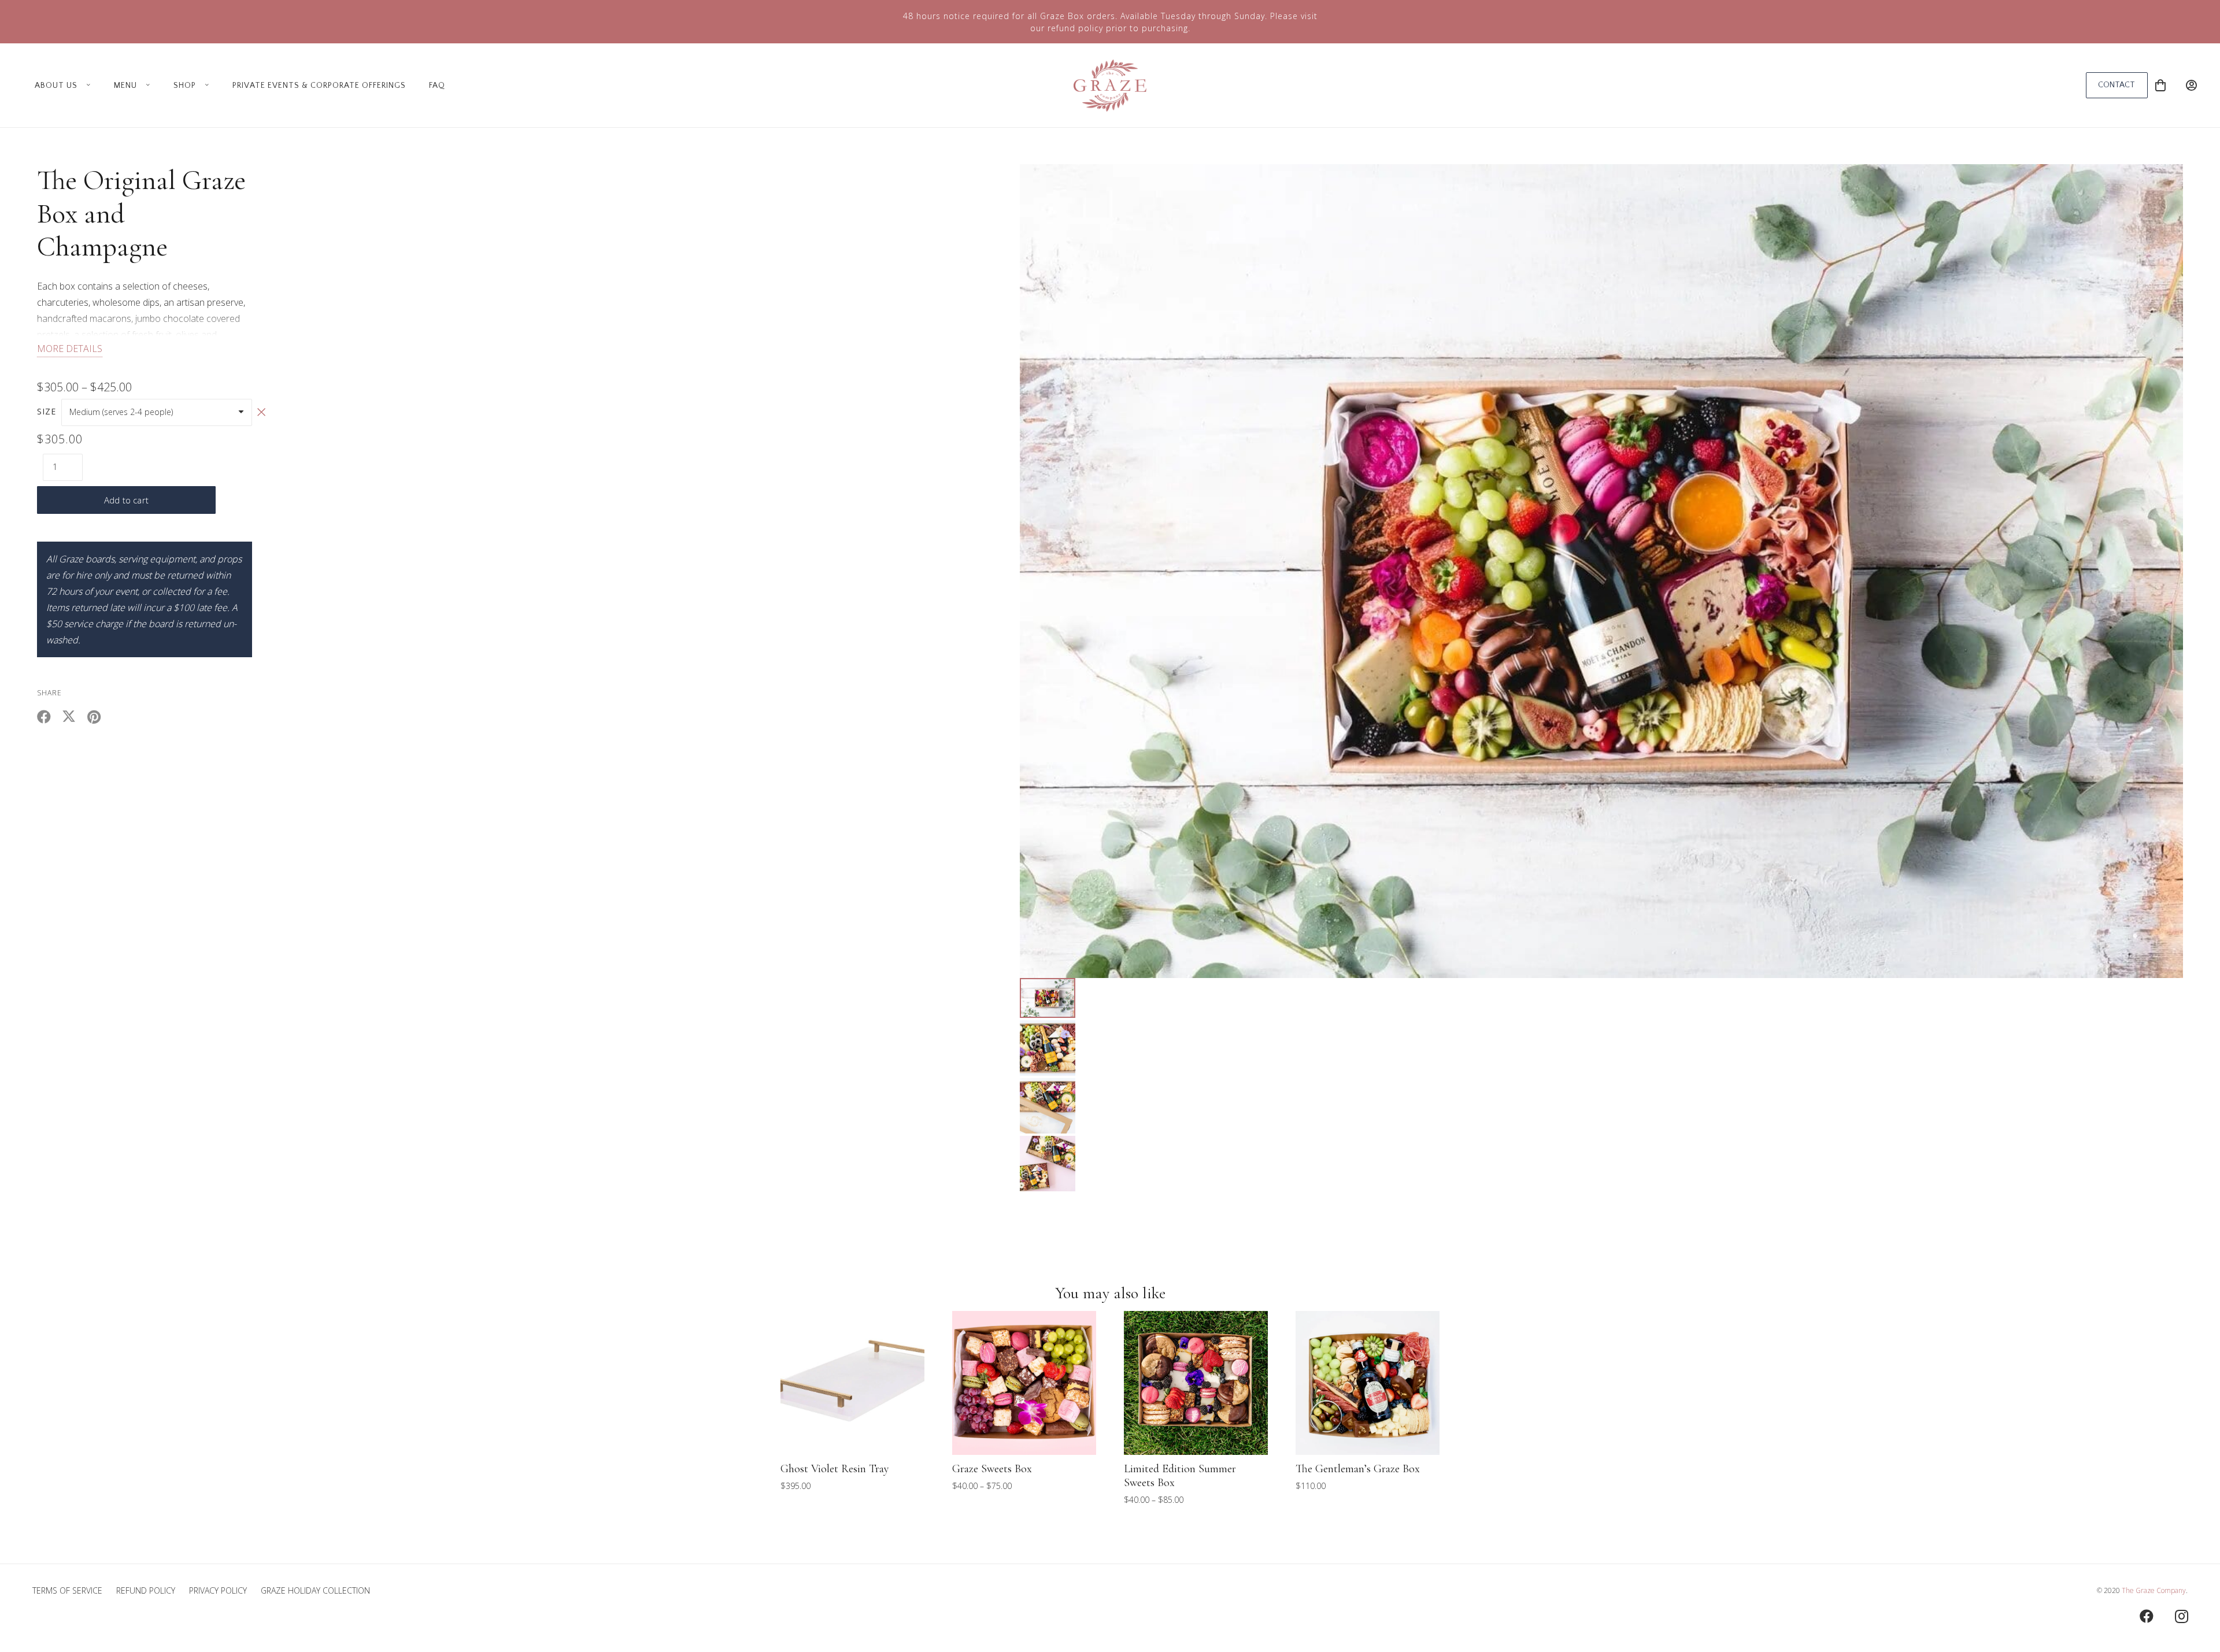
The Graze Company (2154, 1590)
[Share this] (49, 717)
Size (47, 411)
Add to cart (126, 500)
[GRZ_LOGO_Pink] (1110, 86)
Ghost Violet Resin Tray (835, 1469)
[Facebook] (2147, 1616)
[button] (86, 86)
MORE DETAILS (70, 349)
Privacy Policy (218, 1590)
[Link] (2191, 85)
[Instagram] (2181, 1616)
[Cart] (2160, 85)
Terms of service (67, 1590)
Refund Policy (146, 1590)
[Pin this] (99, 717)
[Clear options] (261, 412)
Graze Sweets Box (992, 1469)
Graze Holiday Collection (315, 1590)
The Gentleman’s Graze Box (1358, 1469)
